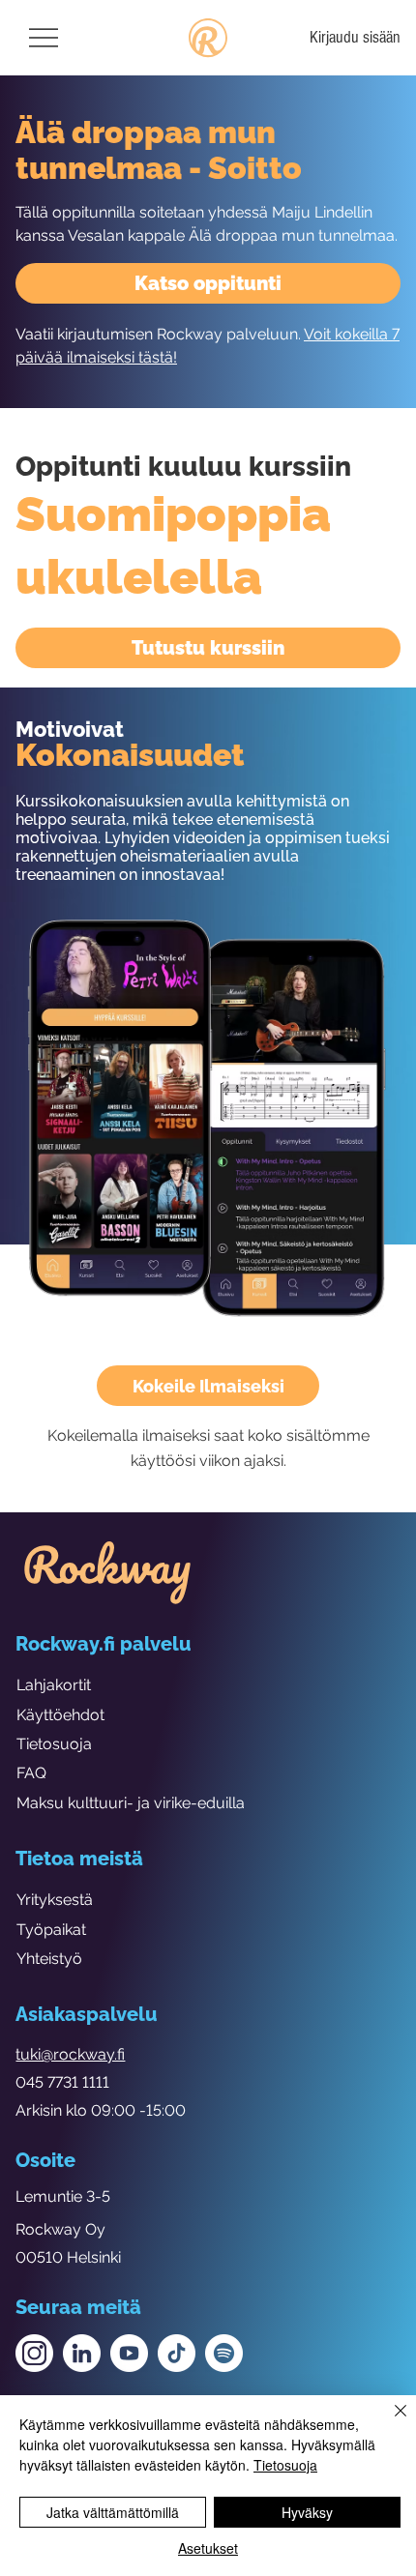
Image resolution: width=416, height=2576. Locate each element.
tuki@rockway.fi (70, 2054)
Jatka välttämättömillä (113, 2512)
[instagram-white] (34, 2353)
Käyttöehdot (60, 1715)
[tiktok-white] (177, 2353)
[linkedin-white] (82, 2353)
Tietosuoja (54, 1744)
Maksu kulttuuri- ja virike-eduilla (131, 1803)
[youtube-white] (129, 2353)
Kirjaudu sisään (355, 37)
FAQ (31, 1773)
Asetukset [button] (208, 2548)
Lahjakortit (54, 1685)
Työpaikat (51, 1930)
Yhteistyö (49, 1959)
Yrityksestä (55, 1900)
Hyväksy (307, 2512)
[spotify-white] (224, 2353)
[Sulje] (389, 2422)
